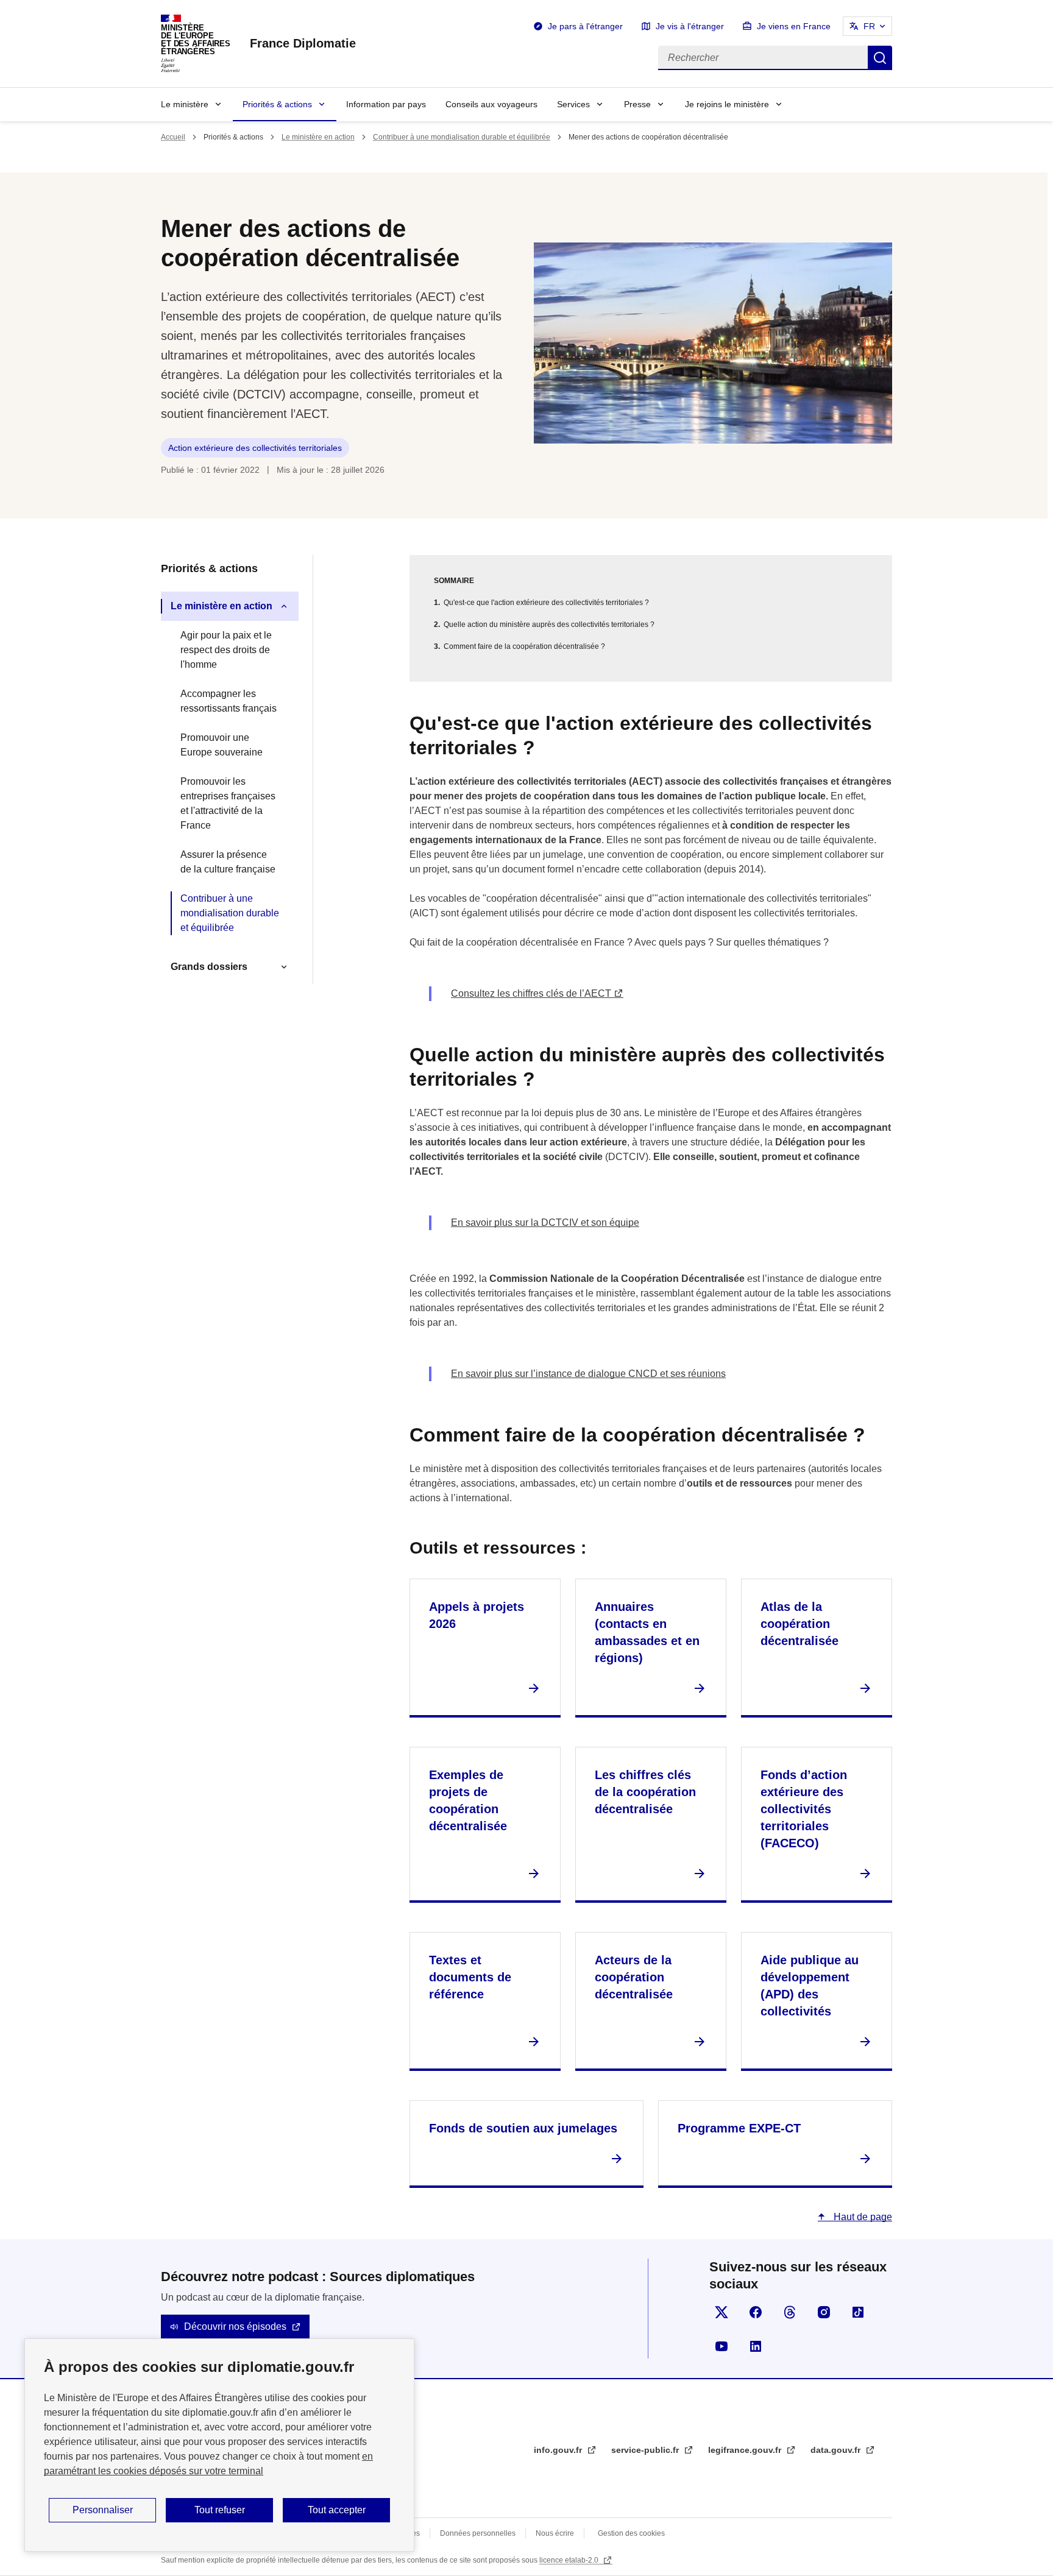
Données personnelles (478, 2533)
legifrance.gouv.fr (746, 2450)
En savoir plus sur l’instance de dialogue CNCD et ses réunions (588, 1374)
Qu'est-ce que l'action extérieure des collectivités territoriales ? (546, 603)
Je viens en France (794, 26)
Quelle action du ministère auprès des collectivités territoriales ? (549, 625)
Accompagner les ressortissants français (229, 701)
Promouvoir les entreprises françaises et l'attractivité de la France (228, 803)
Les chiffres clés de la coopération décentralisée (645, 1792)
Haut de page (862, 2217)
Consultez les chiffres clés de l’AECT (531, 993)
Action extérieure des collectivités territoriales (255, 448)
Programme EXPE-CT (739, 2128)
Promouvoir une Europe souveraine (222, 745)
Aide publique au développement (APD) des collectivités (810, 1986)
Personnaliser (103, 2510)
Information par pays (386, 104)
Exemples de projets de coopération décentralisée (468, 1800)
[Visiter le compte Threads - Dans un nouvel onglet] (790, 2312)
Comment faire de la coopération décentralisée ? (524, 646)
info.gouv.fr (559, 2450)
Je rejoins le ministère (727, 104)
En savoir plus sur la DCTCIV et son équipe (545, 1223)
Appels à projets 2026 (477, 1615)
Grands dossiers (209, 967)
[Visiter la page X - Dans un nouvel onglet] (721, 2312)
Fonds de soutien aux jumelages (523, 2128)
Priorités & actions (277, 104)
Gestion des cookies (631, 2533)
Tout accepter (337, 2510)
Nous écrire (555, 2533)
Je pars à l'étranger (585, 26)
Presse (637, 104)
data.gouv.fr (837, 2450)
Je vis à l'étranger (690, 26)
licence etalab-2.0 (570, 2560)
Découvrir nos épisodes (235, 2327)
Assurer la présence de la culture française (228, 862)
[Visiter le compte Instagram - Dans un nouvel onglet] (824, 2312)
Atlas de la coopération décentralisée (799, 1624)
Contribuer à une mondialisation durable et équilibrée (462, 137)
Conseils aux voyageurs (491, 104)
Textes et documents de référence (470, 1977)
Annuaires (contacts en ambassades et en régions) (647, 1632)
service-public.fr (646, 2450)
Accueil (173, 137)
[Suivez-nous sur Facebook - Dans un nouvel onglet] (756, 2312)
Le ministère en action (318, 137)
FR (869, 26)
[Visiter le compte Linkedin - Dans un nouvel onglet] (756, 2346)
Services (573, 104)
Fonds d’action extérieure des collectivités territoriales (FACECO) (804, 1809)
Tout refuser (220, 2510)
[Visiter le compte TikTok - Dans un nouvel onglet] (858, 2312)
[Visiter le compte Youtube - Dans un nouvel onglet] (721, 2346)
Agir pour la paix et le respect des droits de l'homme (226, 650)
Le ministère (185, 104)
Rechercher (880, 58)
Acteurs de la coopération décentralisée (634, 1977)
